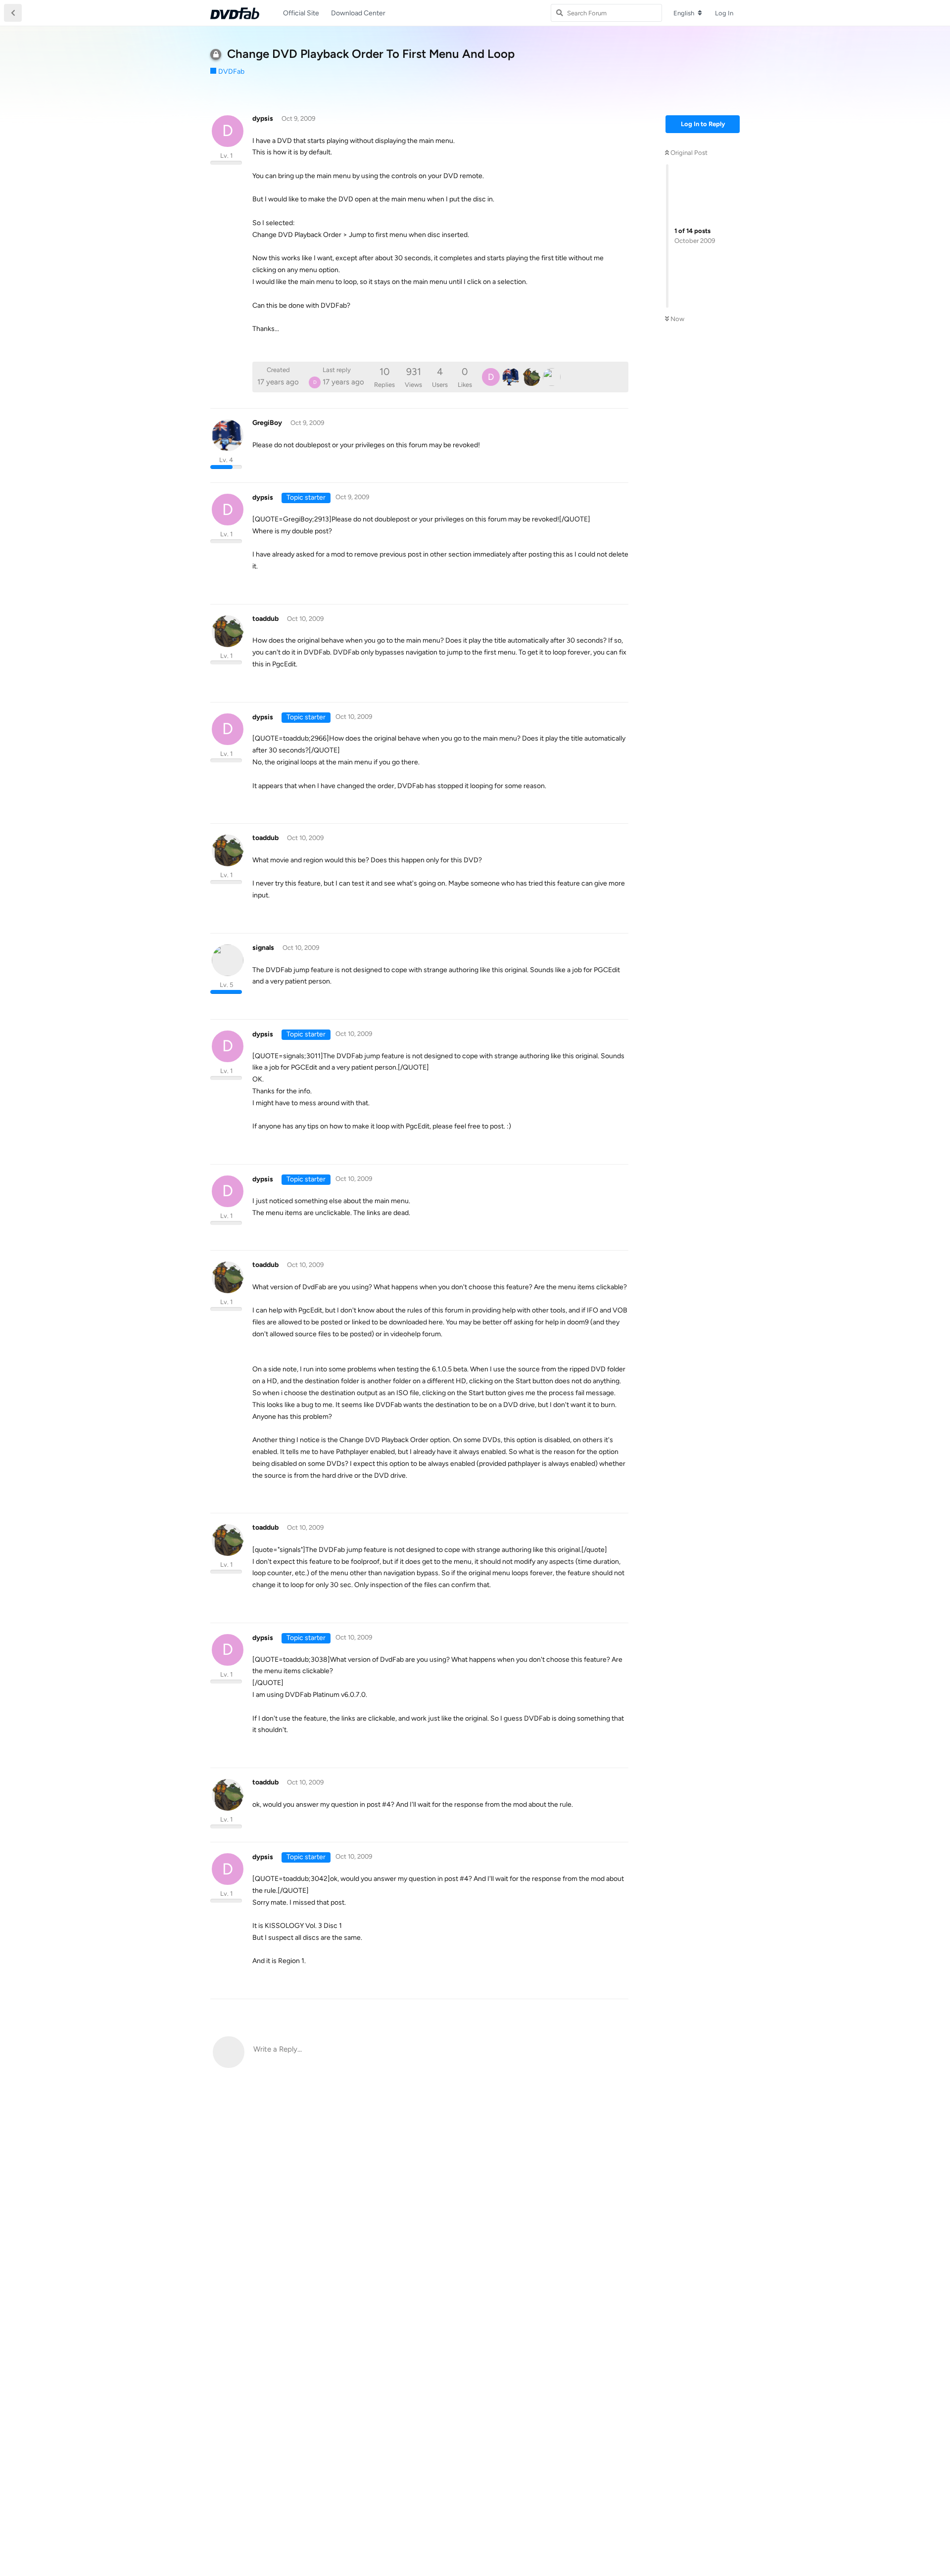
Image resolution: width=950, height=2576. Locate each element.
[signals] (552, 377)
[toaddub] (531, 377)
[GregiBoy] (511, 377)
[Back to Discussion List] (13, 13)
